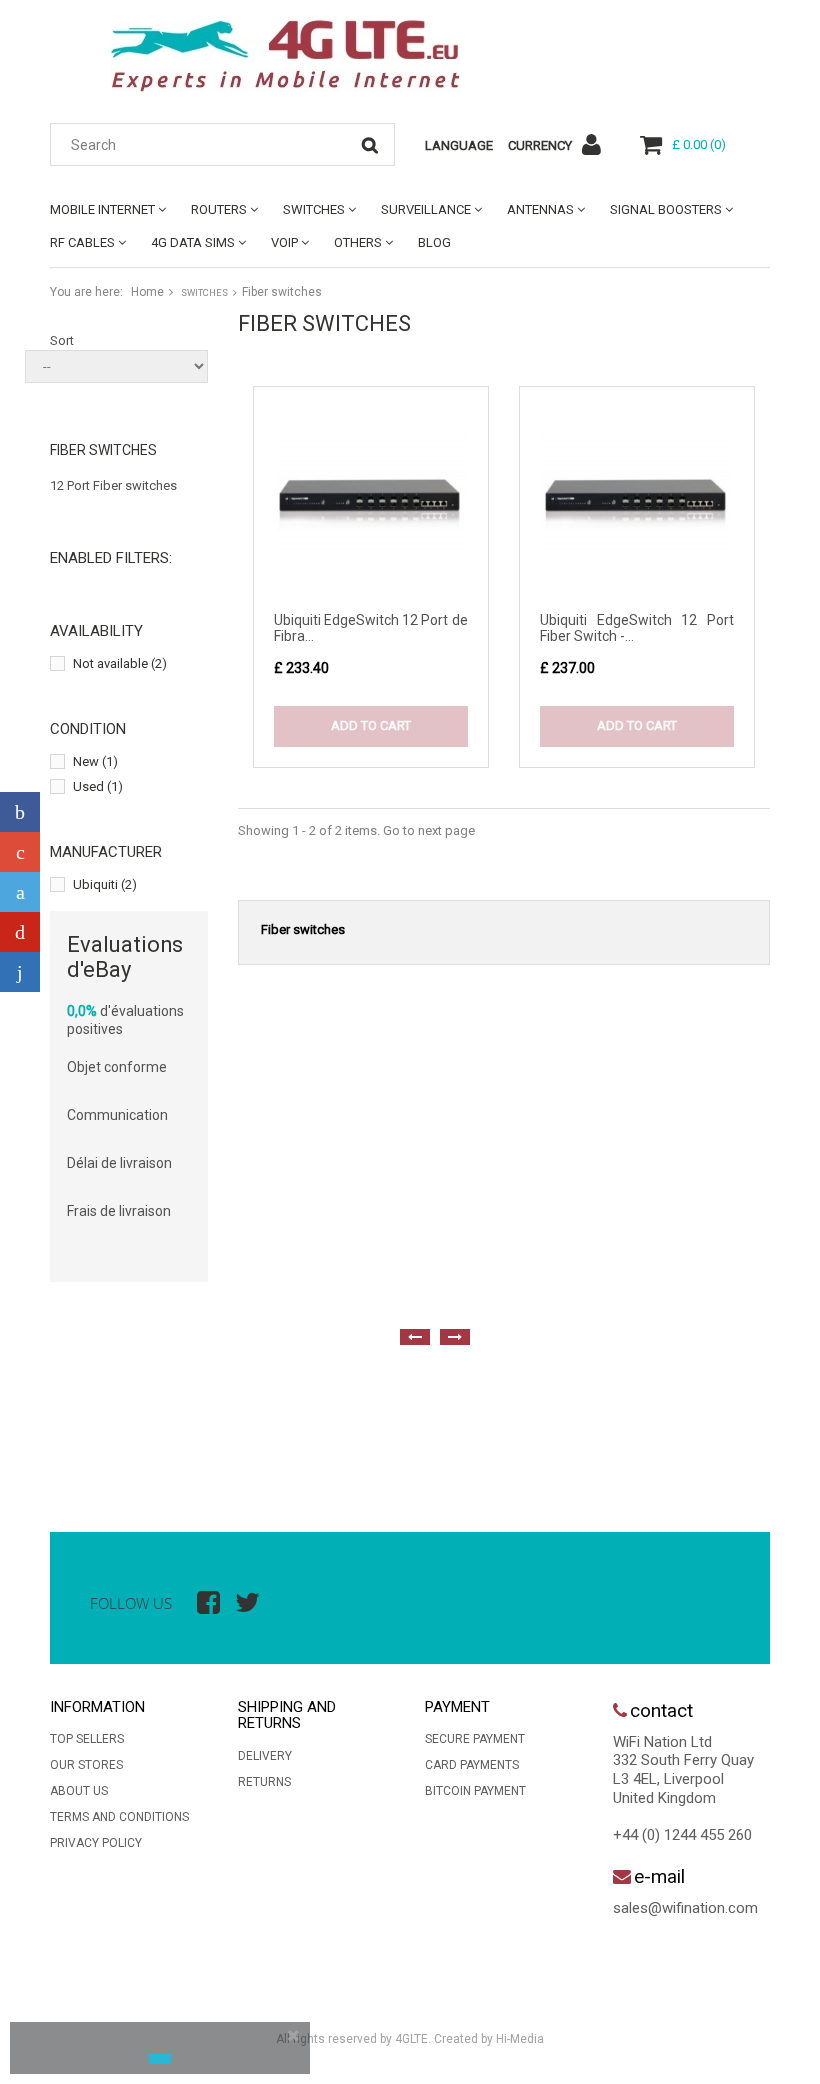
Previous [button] (415, 1337)
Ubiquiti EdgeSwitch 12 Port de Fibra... (371, 627)
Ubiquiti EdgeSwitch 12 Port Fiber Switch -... (637, 627)
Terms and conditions (119, 1817)
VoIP (284, 242)
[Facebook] (20, 812)
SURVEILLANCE (426, 209)
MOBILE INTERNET (102, 209)
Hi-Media (520, 2039)
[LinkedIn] (20, 972)
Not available (120, 663)
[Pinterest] (20, 932)
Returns (264, 1782)
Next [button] (455, 1337)
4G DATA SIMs (193, 242)
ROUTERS (219, 209)
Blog (434, 242)
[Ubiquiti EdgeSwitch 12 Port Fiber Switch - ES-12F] (637, 504)
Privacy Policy (96, 1843)
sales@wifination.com (685, 1908)
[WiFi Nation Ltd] (285, 56)
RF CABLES (82, 242)
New (95, 761)
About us (79, 1791)
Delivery (265, 1756)
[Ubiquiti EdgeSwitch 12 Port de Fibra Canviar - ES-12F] (371, 504)
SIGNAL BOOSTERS (666, 209)
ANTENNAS (540, 209)
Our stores (86, 1765)
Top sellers (87, 1739)
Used (98, 786)
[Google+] (20, 852)
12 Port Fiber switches (113, 485)
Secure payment (475, 1739)
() (699, 144)
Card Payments (472, 1765)
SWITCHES (314, 209)
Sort (62, 340)
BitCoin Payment (475, 1791)
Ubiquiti (105, 884)
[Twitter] (20, 892)
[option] (70, 1422)
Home (147, 292)
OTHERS (358, 242)
